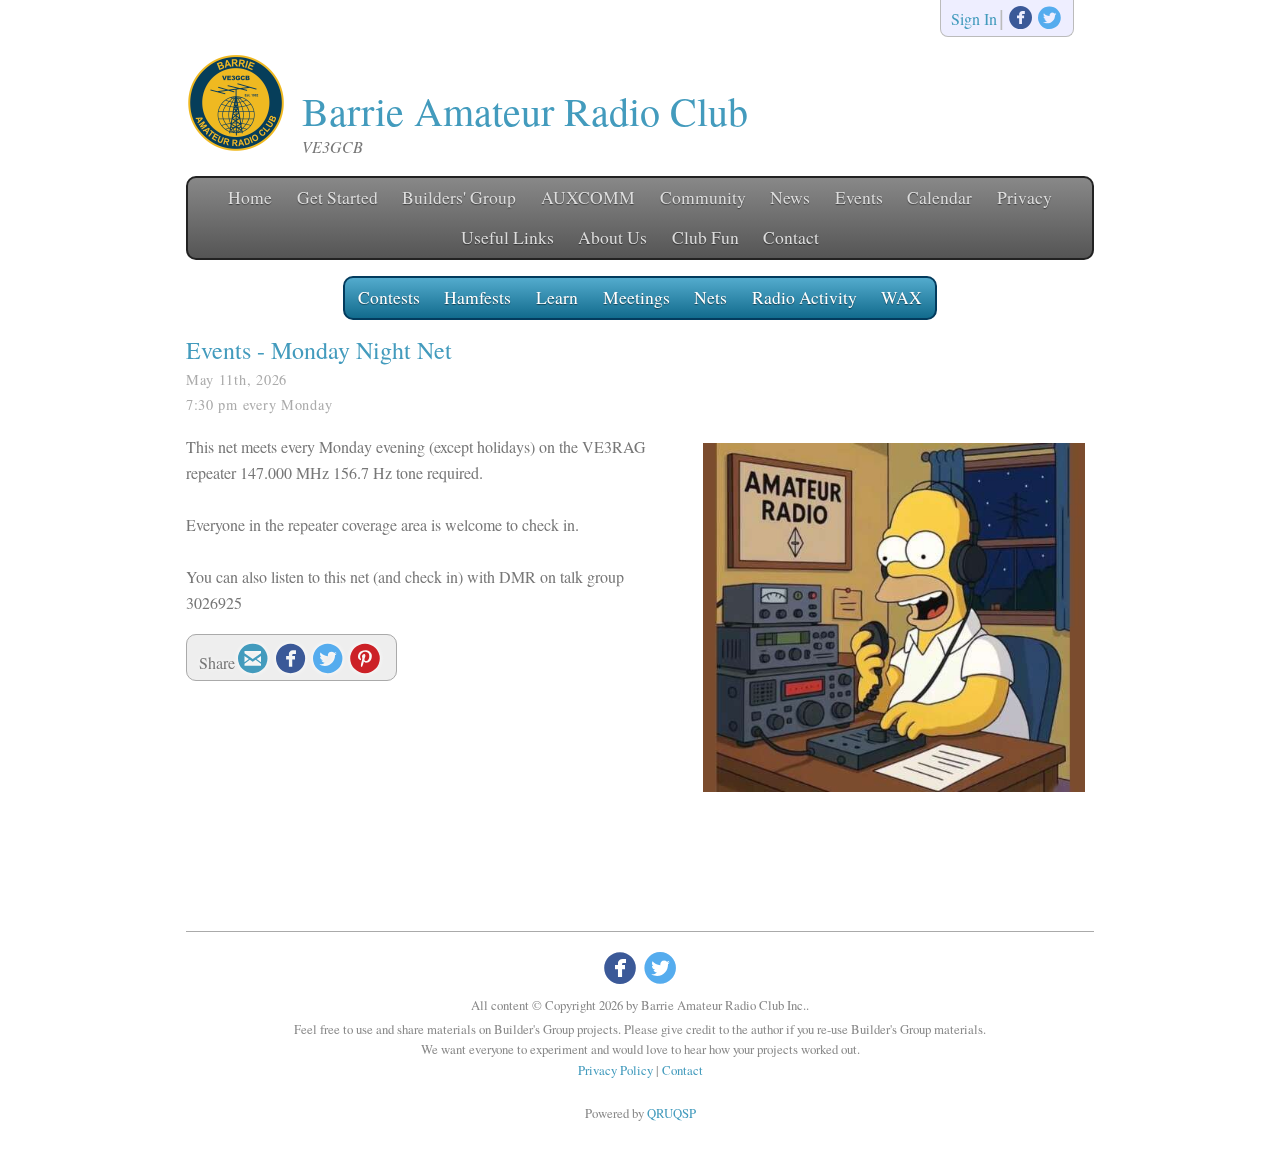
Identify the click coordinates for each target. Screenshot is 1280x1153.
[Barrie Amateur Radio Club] (236, 146)
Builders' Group (459, 197)
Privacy (1024, 197)
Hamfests (477, 297)
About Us (612, 237)
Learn (557, 297)
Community (703, 197)
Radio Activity (804, 297)
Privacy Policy (615, 1070)
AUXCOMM (588, 197)
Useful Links (507, 237)
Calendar (939, 197)
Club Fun (705, 237)
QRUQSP (671, 1113)
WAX (901, 297)
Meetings (636, 297)
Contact (791, 237)
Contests (389, 297)
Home (250, 197)
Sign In (974, 19)
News (790, 197)
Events (859, 197)
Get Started (337, 197)
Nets (710, 297)
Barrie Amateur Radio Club (525, 110)
